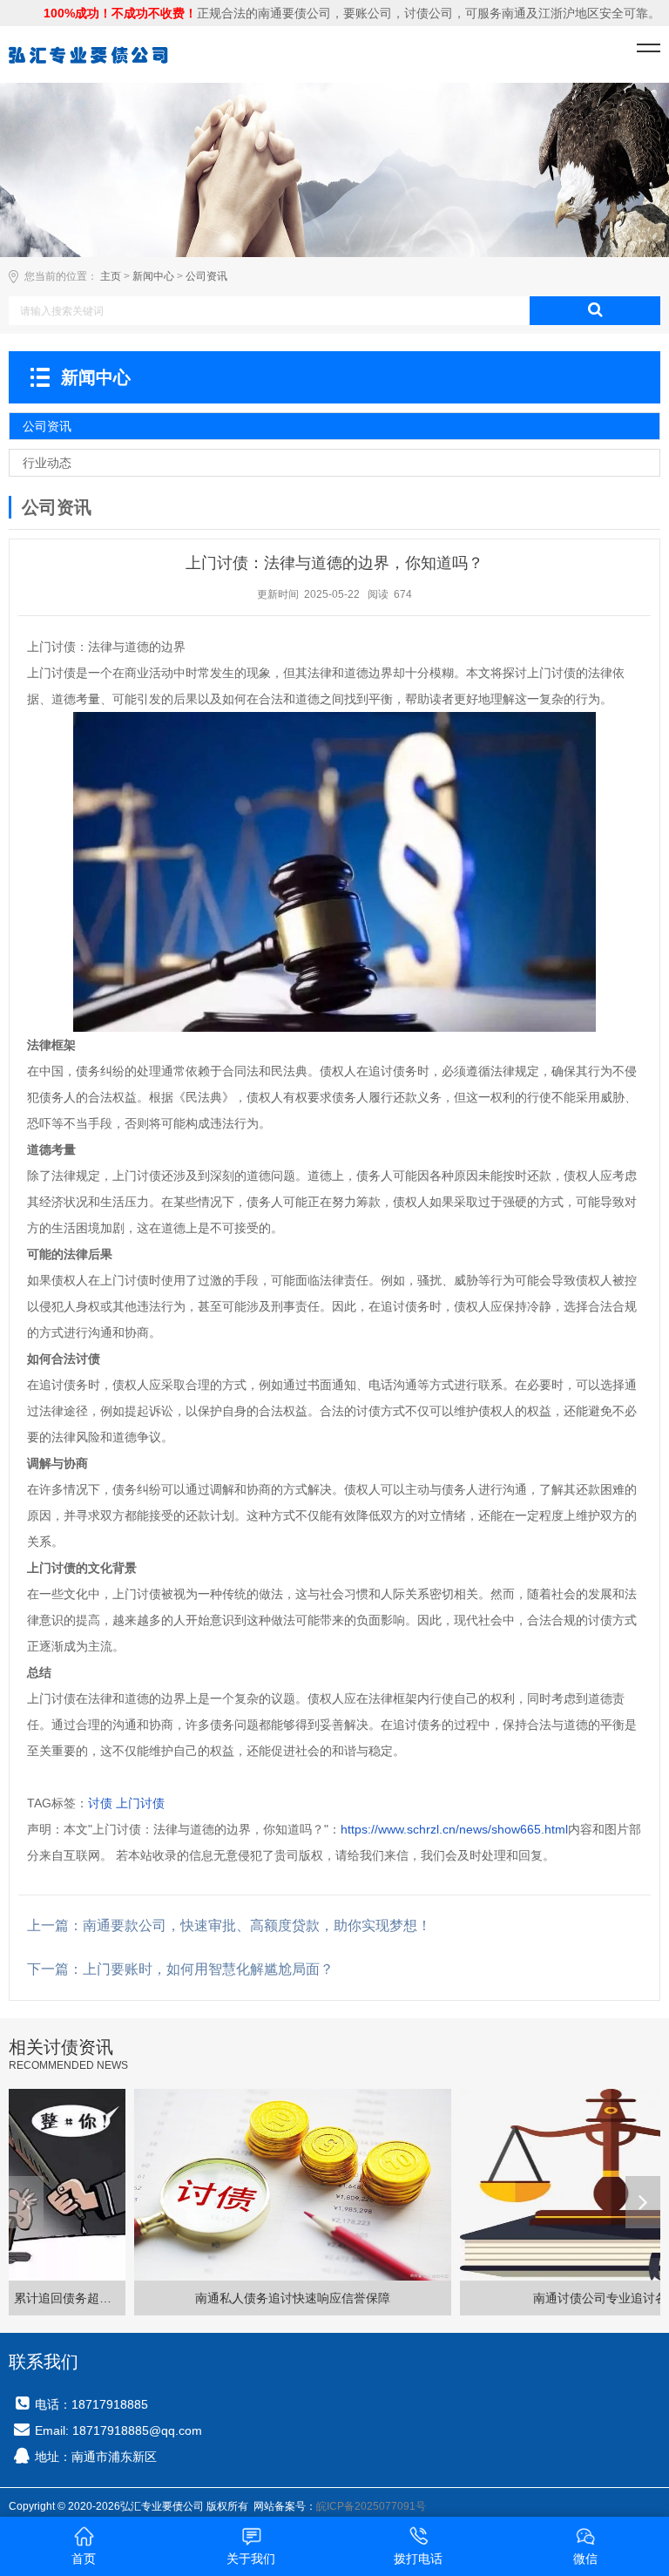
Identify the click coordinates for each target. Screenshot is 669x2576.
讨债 (100, 1803)
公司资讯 (206, 276)
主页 (111, 276)
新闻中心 (153, 276)
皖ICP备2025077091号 (371, 2506)
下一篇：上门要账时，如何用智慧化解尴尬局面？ (180, 1969)
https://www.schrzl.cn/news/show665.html (454, 1829)
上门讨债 (140, 1803)
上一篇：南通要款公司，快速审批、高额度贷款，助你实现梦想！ (229, 1925)
